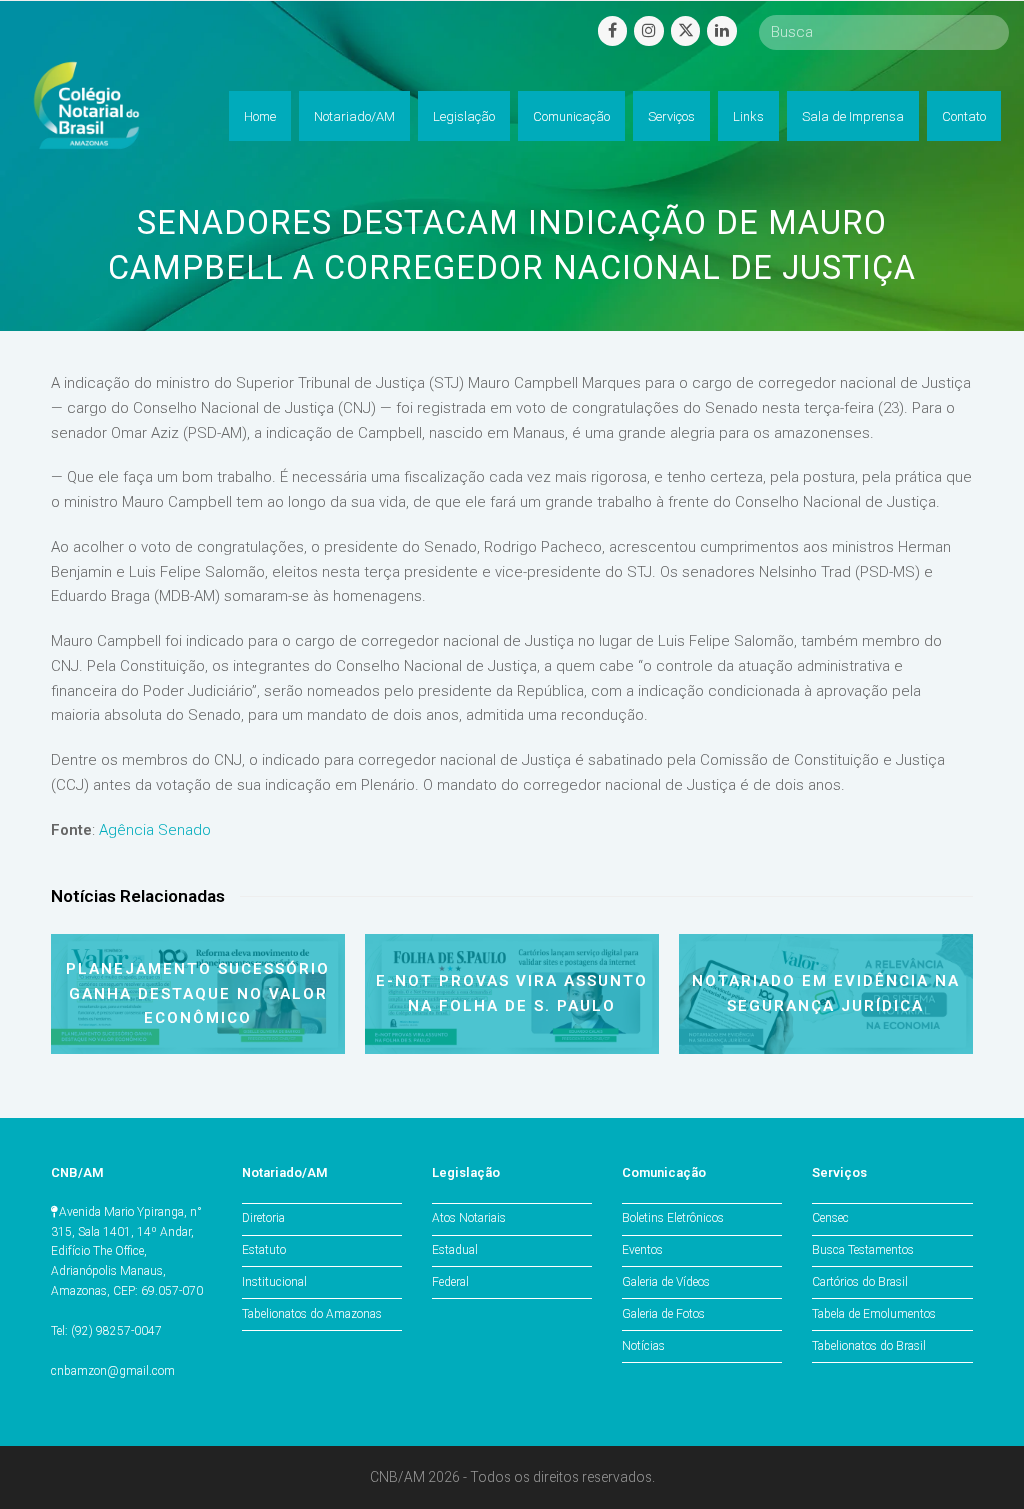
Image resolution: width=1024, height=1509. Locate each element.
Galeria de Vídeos (666, 1282)
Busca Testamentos (863, 1250)
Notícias (643, 1346)
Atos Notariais (469, 1218)
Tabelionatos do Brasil (869, 1346)
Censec (830, 1218)
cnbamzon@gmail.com (113, 1371)
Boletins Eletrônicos (673, 1218)
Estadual (455, 1250)
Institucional (274, 1282)
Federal (450, 1282)
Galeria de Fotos (663, 1314)
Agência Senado (155, 830)
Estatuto (264, 1250)
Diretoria (263, 1218)
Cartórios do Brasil (860, 1282)
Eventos (642, 1250)
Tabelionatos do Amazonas (312, 1314)
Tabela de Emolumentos (874, 1314)
